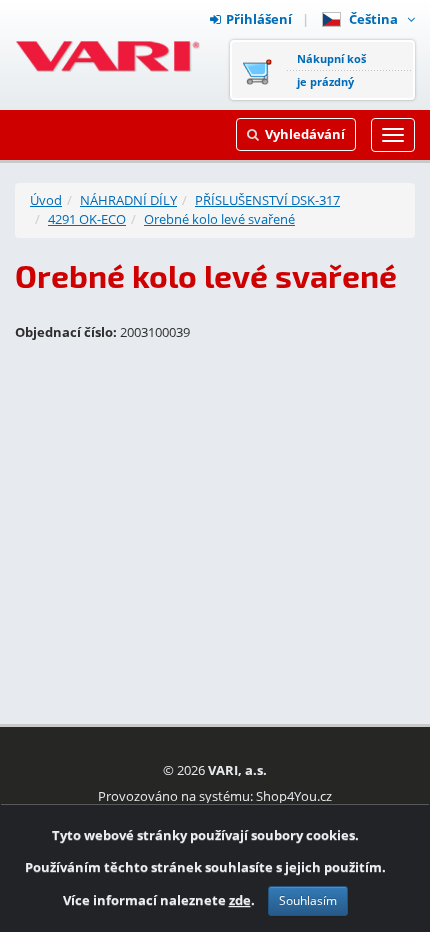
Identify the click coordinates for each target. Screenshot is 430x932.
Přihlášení (259, 19)
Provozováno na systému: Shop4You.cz (215, 796)
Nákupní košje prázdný (331, 70)
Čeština (376, 19)
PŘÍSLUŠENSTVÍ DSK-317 (267, 200)
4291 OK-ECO (87, 219)
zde (240, 900)
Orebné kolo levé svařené (219, 219)
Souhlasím (308, 900)
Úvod (46, 200)
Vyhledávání (305, 134)
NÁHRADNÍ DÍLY (128, 200)
